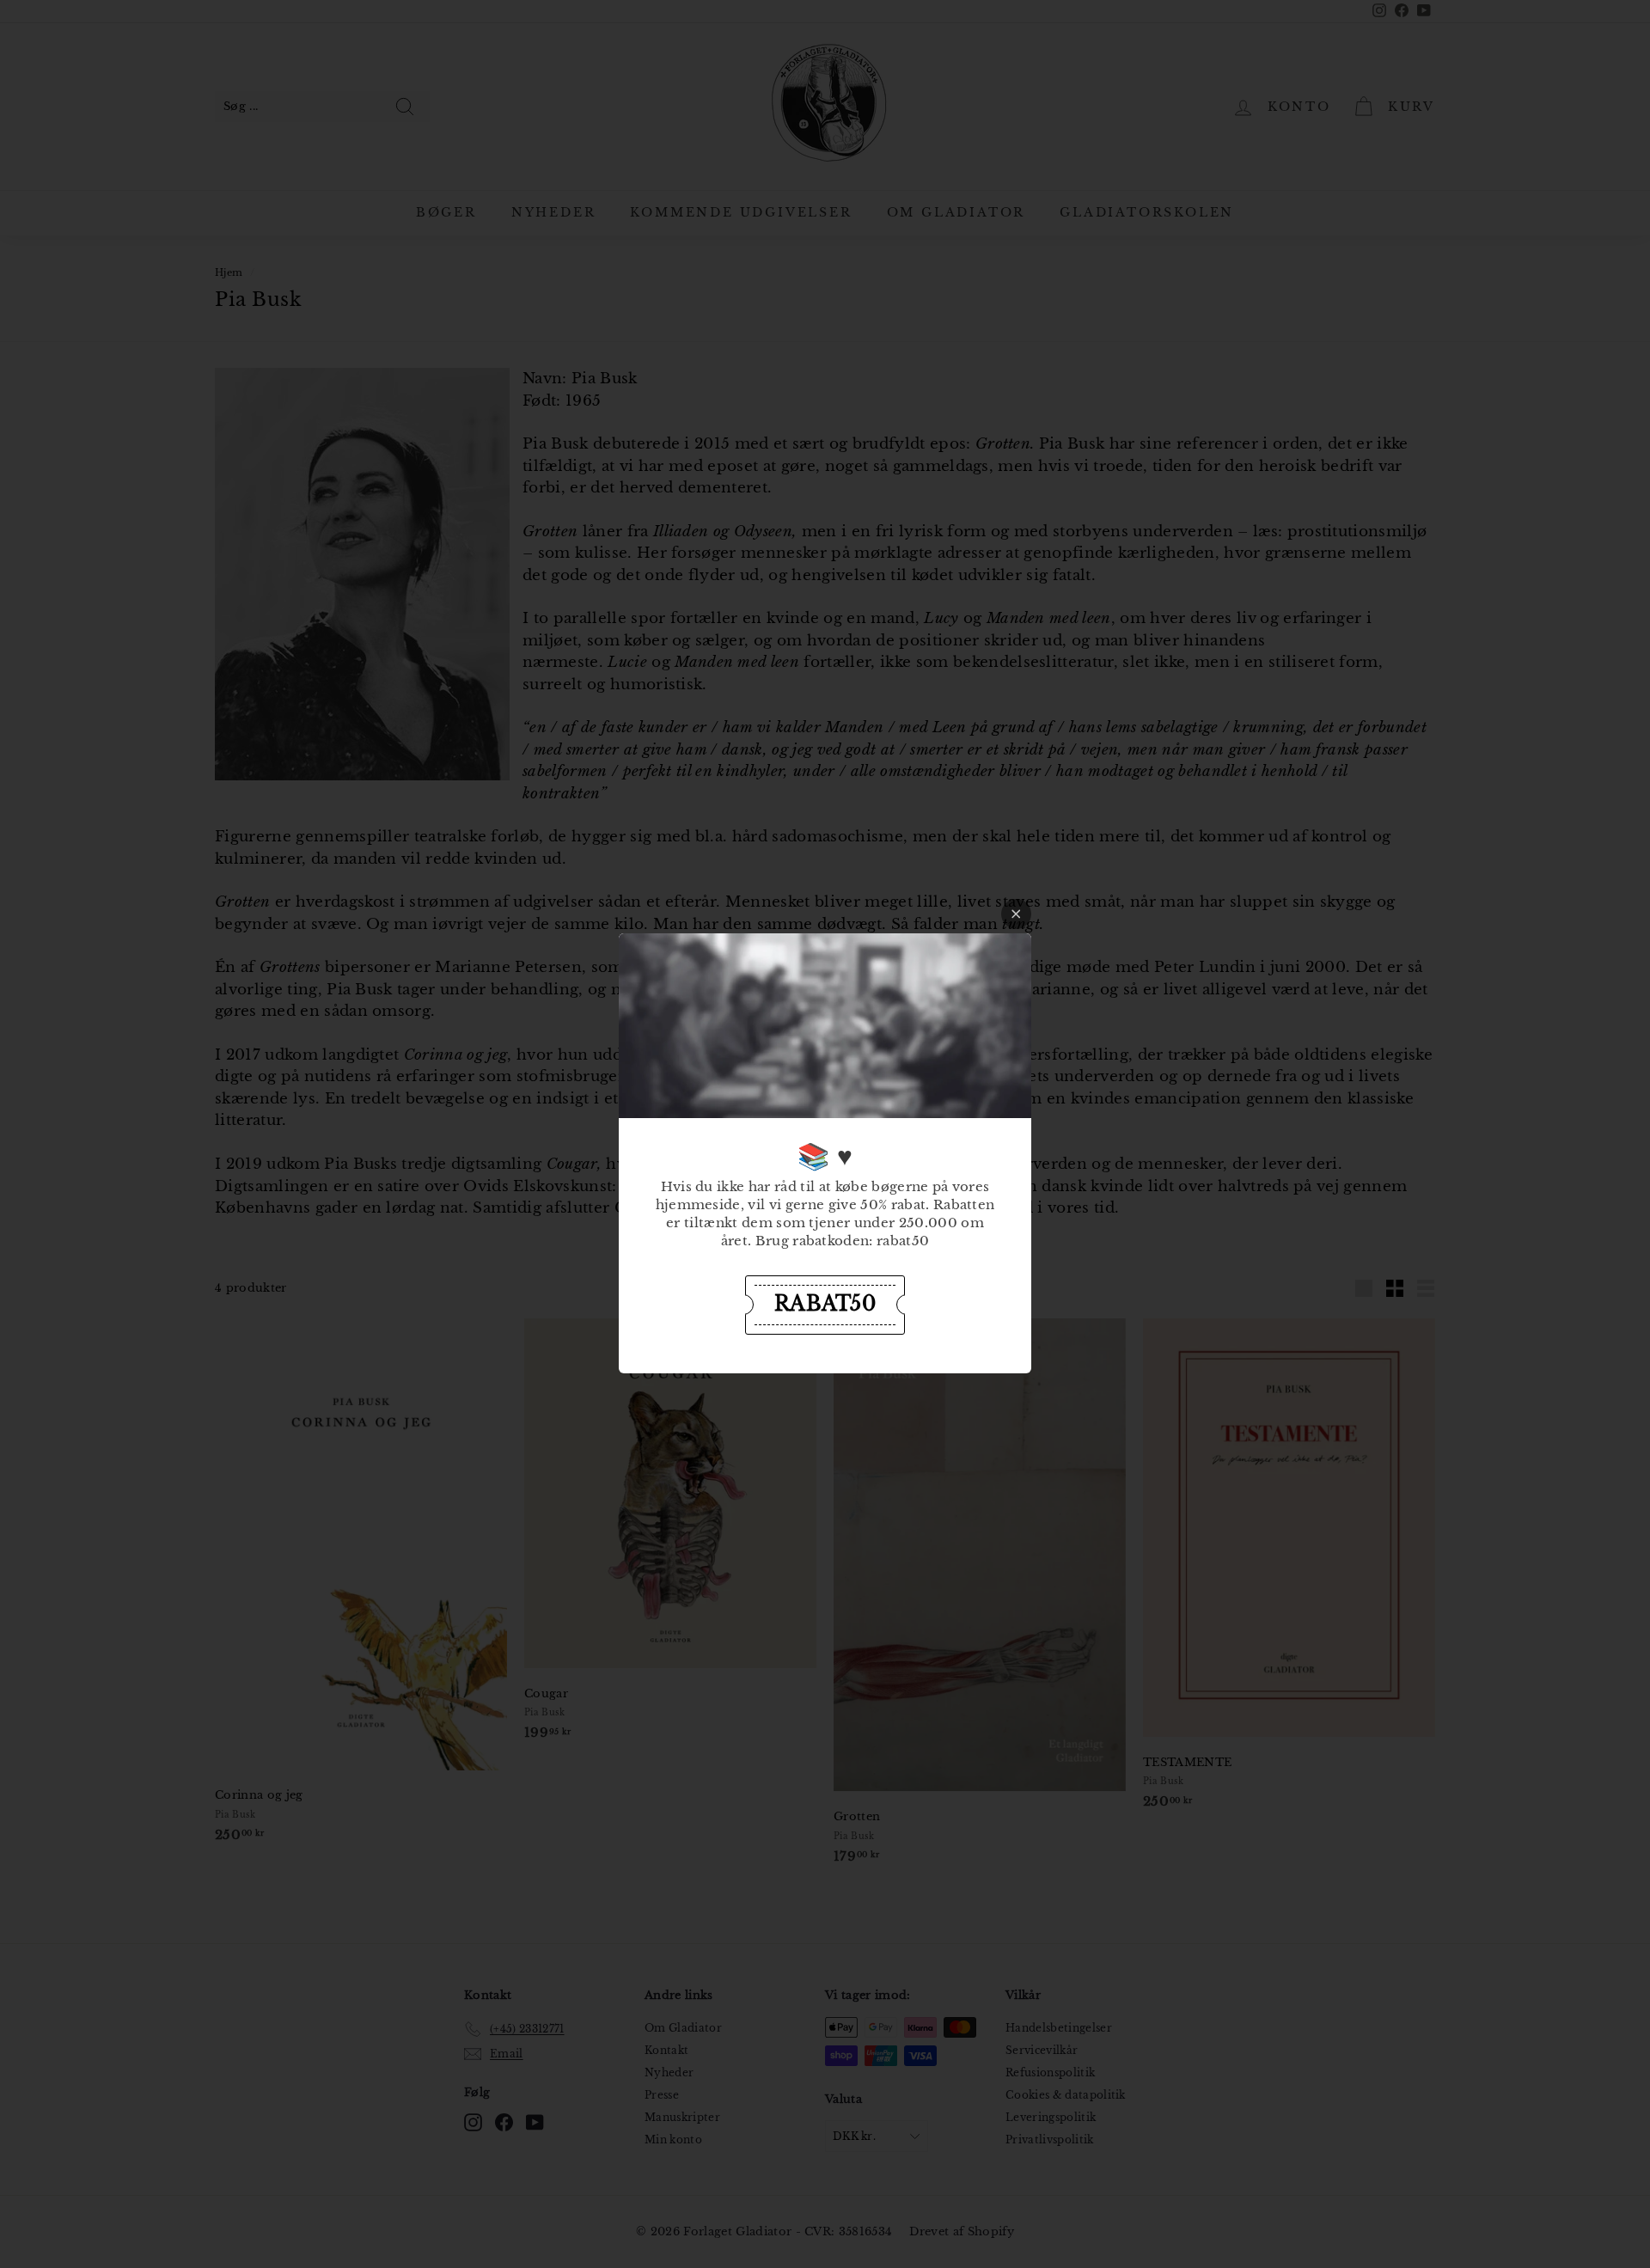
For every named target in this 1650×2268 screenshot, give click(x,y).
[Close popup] (1016, 914)
